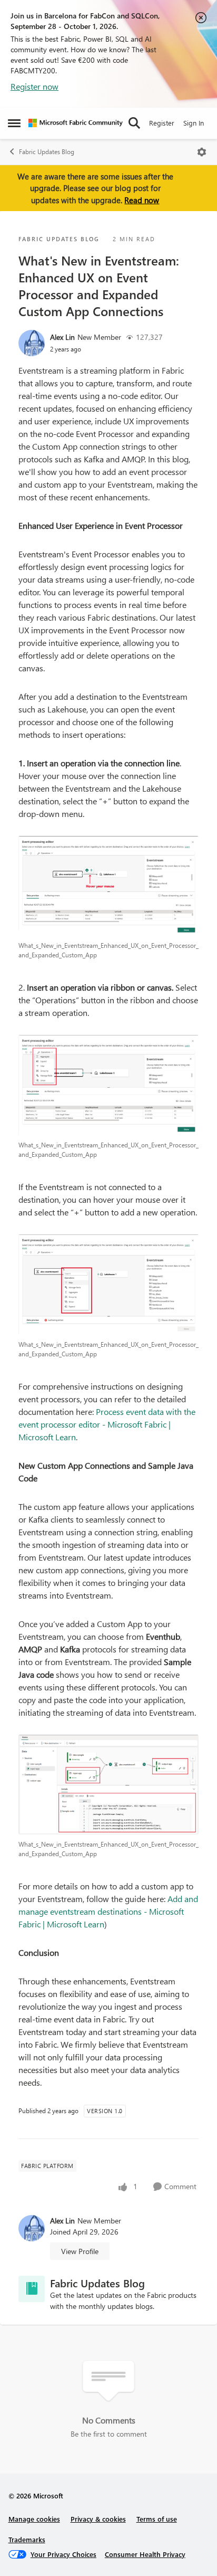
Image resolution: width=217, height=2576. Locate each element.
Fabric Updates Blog (47, 152)
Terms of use (157, 2519)
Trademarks (27, 2539)
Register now (34, 86)
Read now (142, 200)
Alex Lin (62, 337)
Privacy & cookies (98, 2519)
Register (162, 123)
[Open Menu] (202, 152)
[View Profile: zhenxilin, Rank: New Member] (32, 343)
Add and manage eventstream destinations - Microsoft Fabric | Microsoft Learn (108, 1911)
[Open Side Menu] (14, 123)
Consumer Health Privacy (145, 2554)
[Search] (134, 123)
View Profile (80, 2251)
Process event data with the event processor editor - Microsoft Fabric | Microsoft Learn (107, 1424)
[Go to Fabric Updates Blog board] (32, 2289)
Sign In (194, 123)
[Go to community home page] (76, 123)
